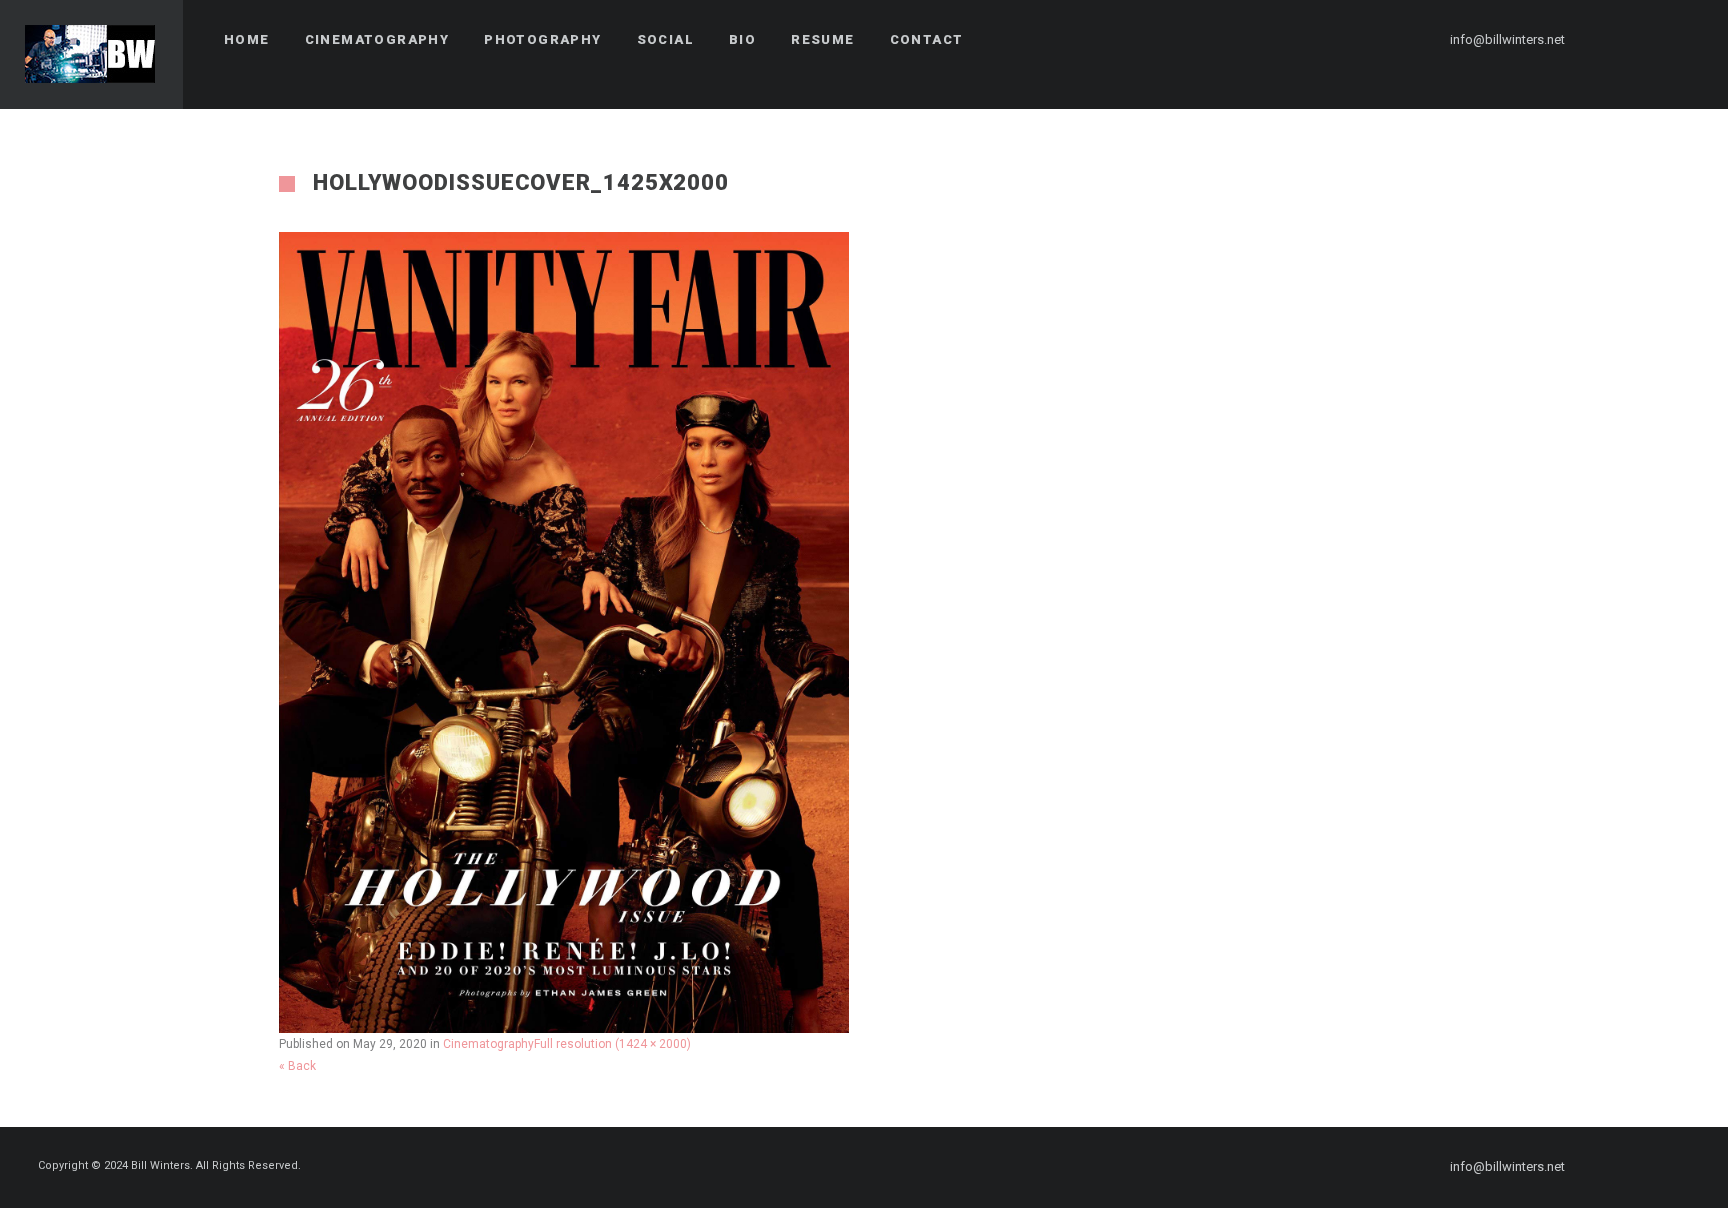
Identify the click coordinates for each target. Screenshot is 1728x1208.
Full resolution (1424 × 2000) (612, 1044)
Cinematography (488, 1044)
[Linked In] (1685, 40)
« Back (297, 1066)
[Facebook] (1613, 40)
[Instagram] (1649, 40)
